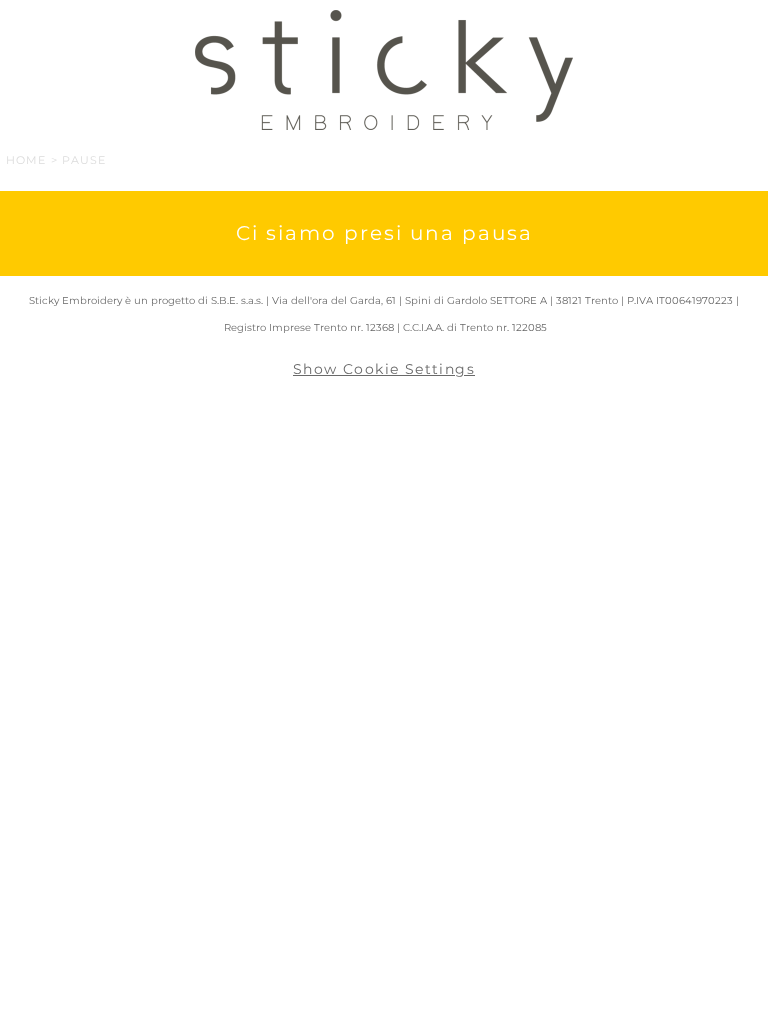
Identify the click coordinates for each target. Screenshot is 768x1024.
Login (638, 24)
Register (725, 24)
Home (26, 160)
